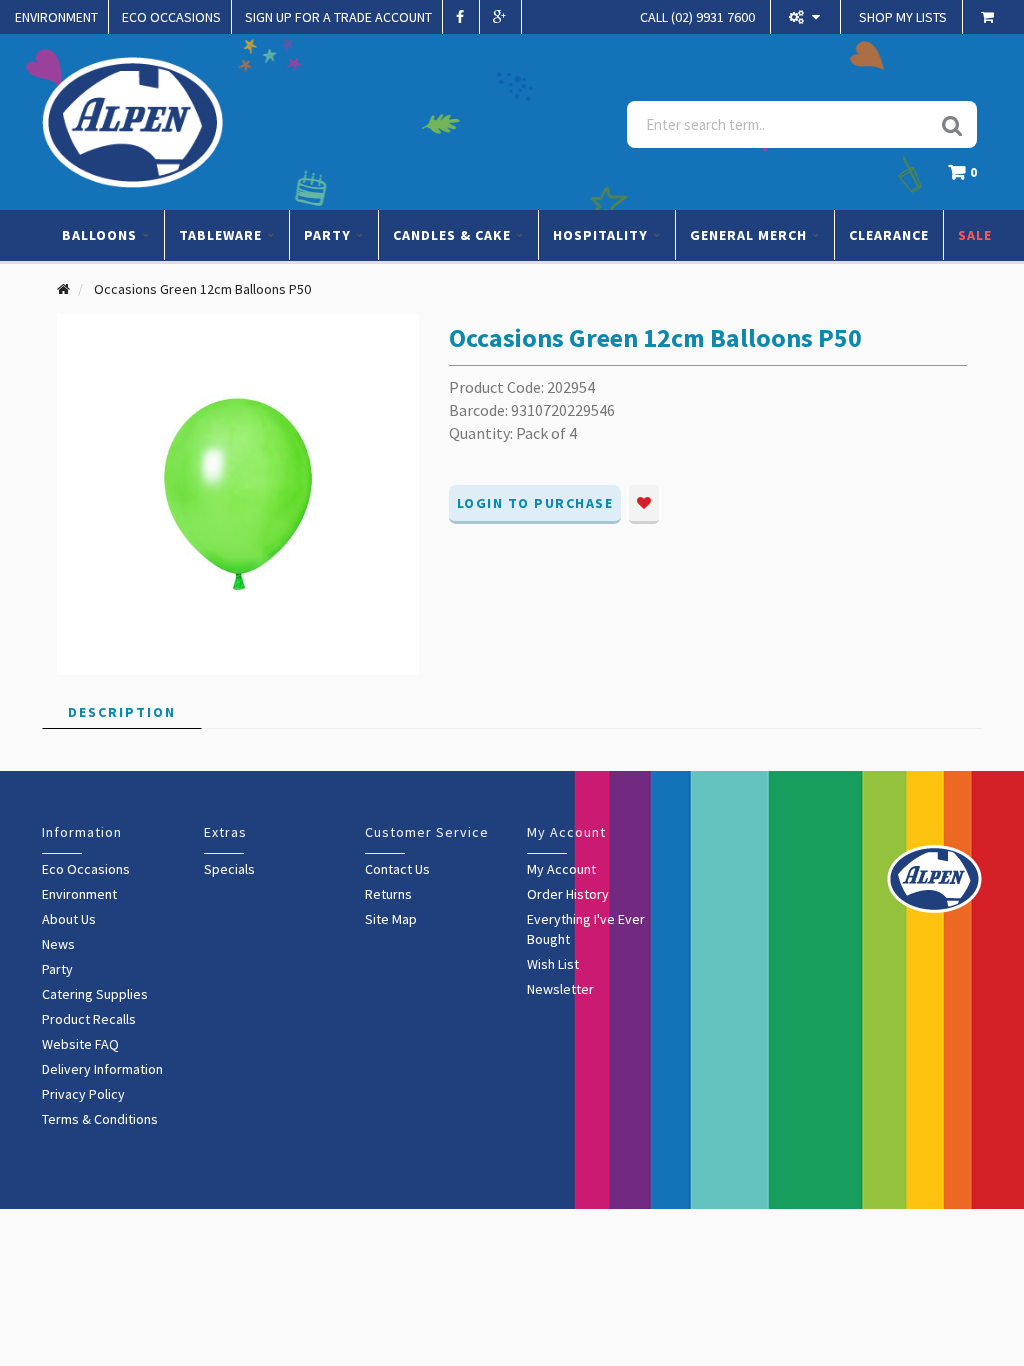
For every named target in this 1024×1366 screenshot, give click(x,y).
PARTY (329, 235)
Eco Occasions (86, 869)
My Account (561, 869)
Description (122, 712)
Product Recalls (89, 1019)
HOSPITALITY (602, 235)
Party (57, 969)
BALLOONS (101, 235)
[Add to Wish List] (644, 504)
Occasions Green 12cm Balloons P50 (202, 289)
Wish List (553, 964)
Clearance (889, 235)
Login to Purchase (535, 503)
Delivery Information (102, 1069)
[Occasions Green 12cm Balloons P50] (238, 493)
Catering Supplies (95, 994)
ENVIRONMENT (56, 17)
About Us (69, 919)
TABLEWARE (222, 235)
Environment (79, 894)
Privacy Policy (83, 1094)
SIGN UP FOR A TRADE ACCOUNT (338, 17)
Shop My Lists (903, 17)
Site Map (391, 919)
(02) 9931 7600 (697, 17)
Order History (568, 894)
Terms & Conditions (100, 1119)
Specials (229, 869)
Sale (975, 235)
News (58, 944)
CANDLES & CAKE (454, 235)
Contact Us (397, 869)
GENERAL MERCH (750, 235)
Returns (388, 894)
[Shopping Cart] (990, 17)
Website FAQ (80, 1044)
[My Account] (807, 17)
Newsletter (560, 989)
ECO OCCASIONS (171, 17)
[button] (967, 177)
